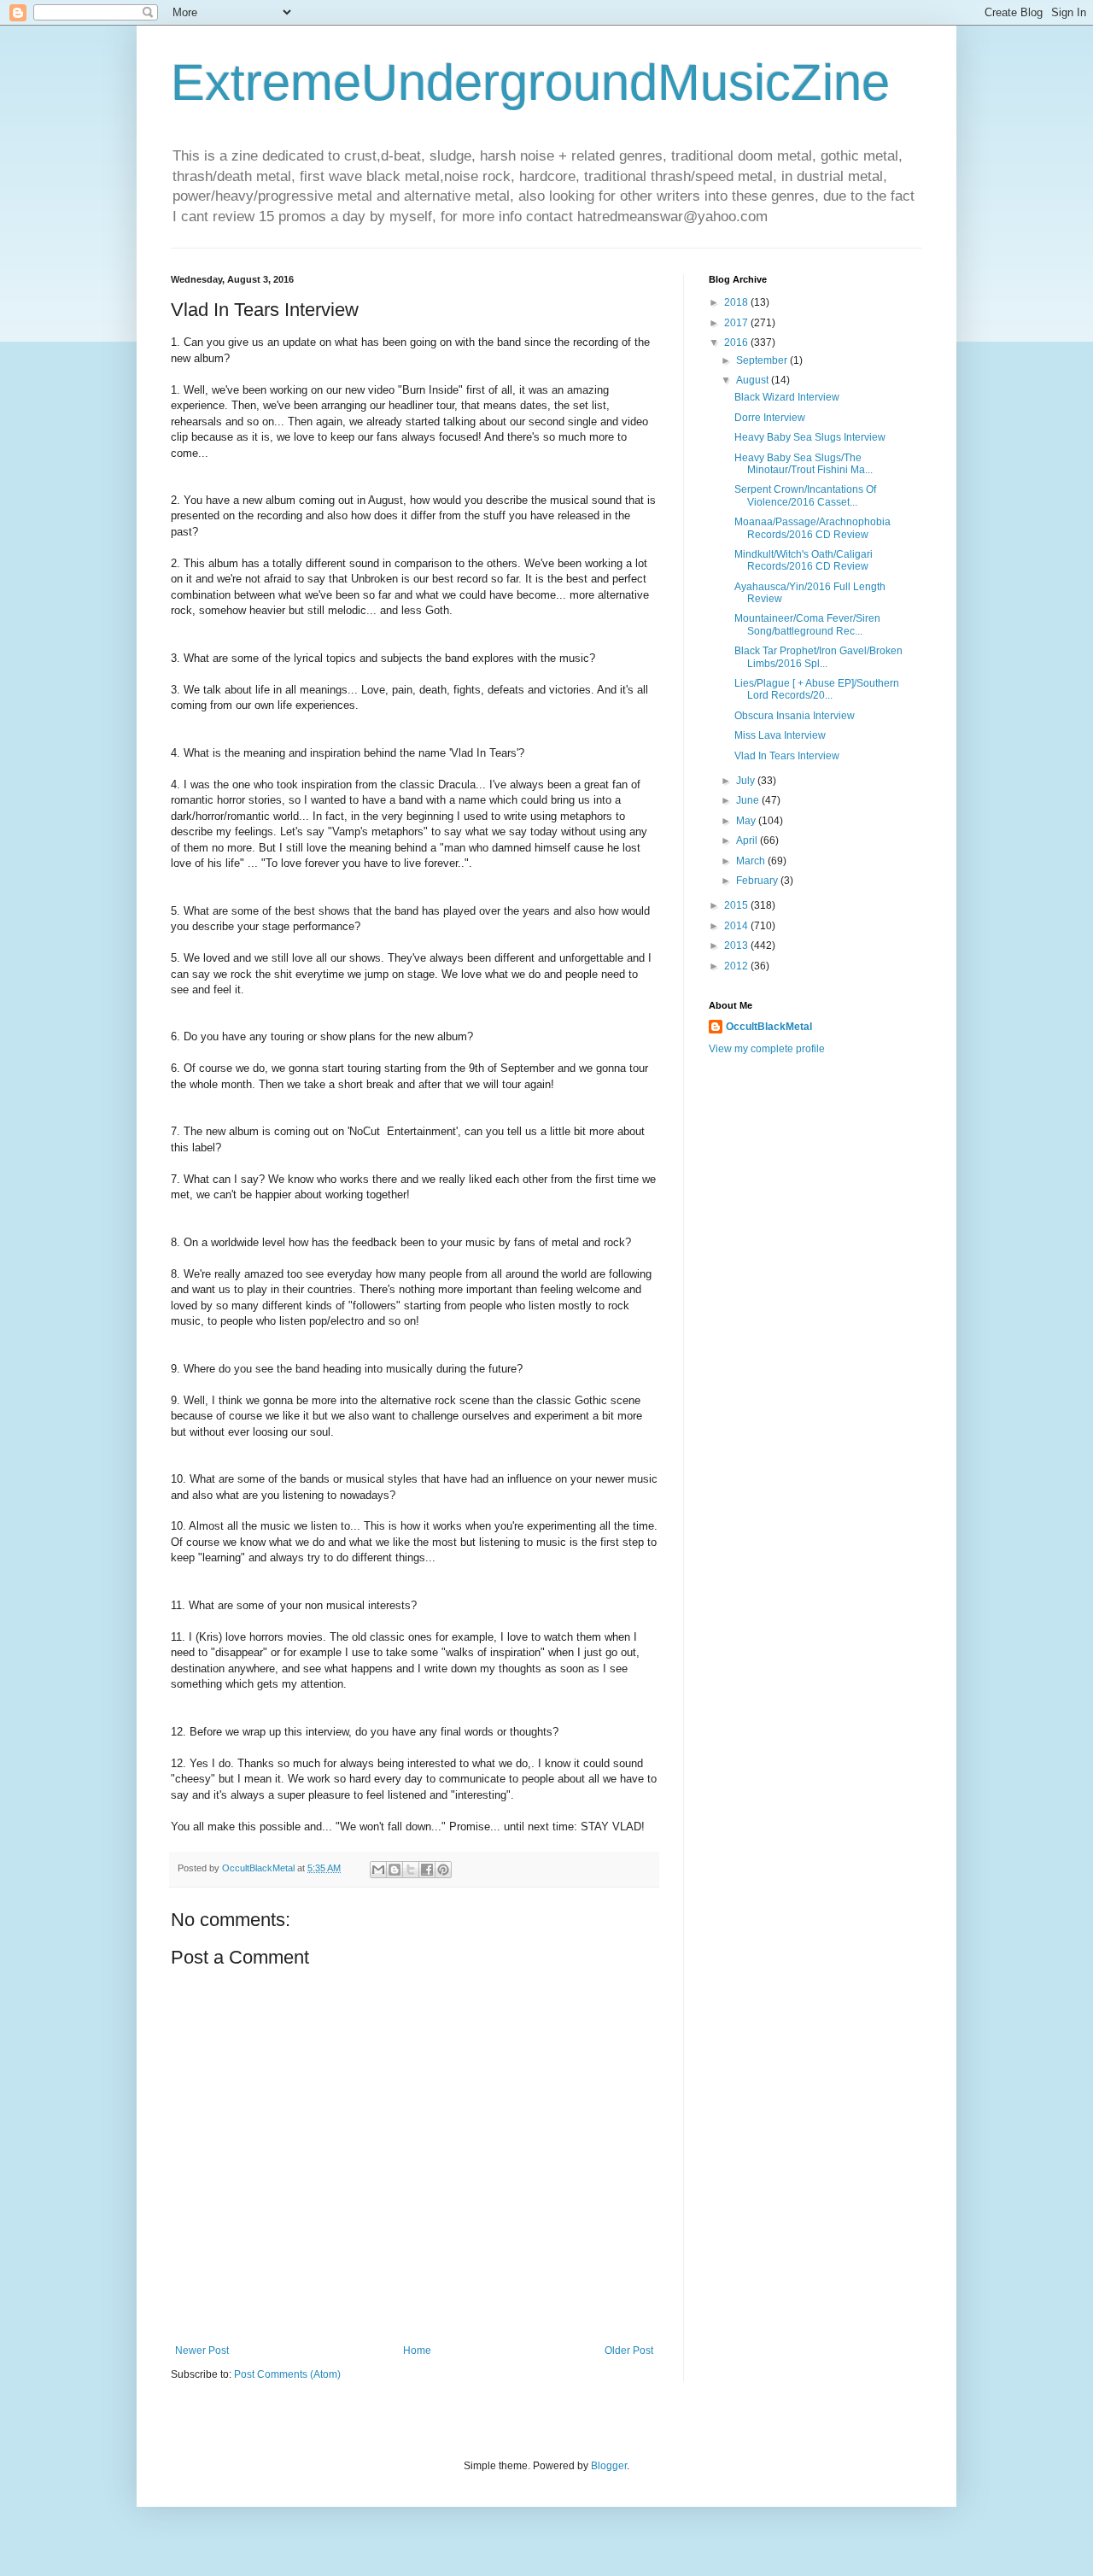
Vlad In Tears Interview (787, 756)
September (763, 360)
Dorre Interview (770, 418)
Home (417, 2351)
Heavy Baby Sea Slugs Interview (810, 437)
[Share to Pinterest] (443, 1870)
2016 (737, 342)
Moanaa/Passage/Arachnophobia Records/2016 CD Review (812, 528)
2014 (737, 926)
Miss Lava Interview (780, 735)
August (754, 380)
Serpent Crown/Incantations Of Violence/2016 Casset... (805, 495)
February (758, 881)
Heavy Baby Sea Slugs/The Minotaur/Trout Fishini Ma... (804, 464)
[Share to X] (411, 1870)
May (747, 821)
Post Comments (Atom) (287, 2374)
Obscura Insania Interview (795, 716)
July (747, 781)
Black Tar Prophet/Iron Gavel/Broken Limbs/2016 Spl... (818, 657)
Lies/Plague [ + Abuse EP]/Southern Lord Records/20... (817, 689)
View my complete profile (767, 1049)
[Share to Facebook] (427, 1870)
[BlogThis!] (395, 1870)
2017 (737, 323)
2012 (737, 966)
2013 (737, 946)
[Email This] (378, 1870)
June (749, 800)
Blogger (609, 2466)
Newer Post (202, 2351)
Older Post (629, 2351)
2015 (737, 905)
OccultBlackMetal (769, 1027)
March (752, 861)
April (748, 840)
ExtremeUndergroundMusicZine (530, 82)
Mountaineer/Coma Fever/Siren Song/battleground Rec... (807, 624)
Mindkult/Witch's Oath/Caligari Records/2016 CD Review (804, 560)
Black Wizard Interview (787, 397)
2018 (737, 302)
